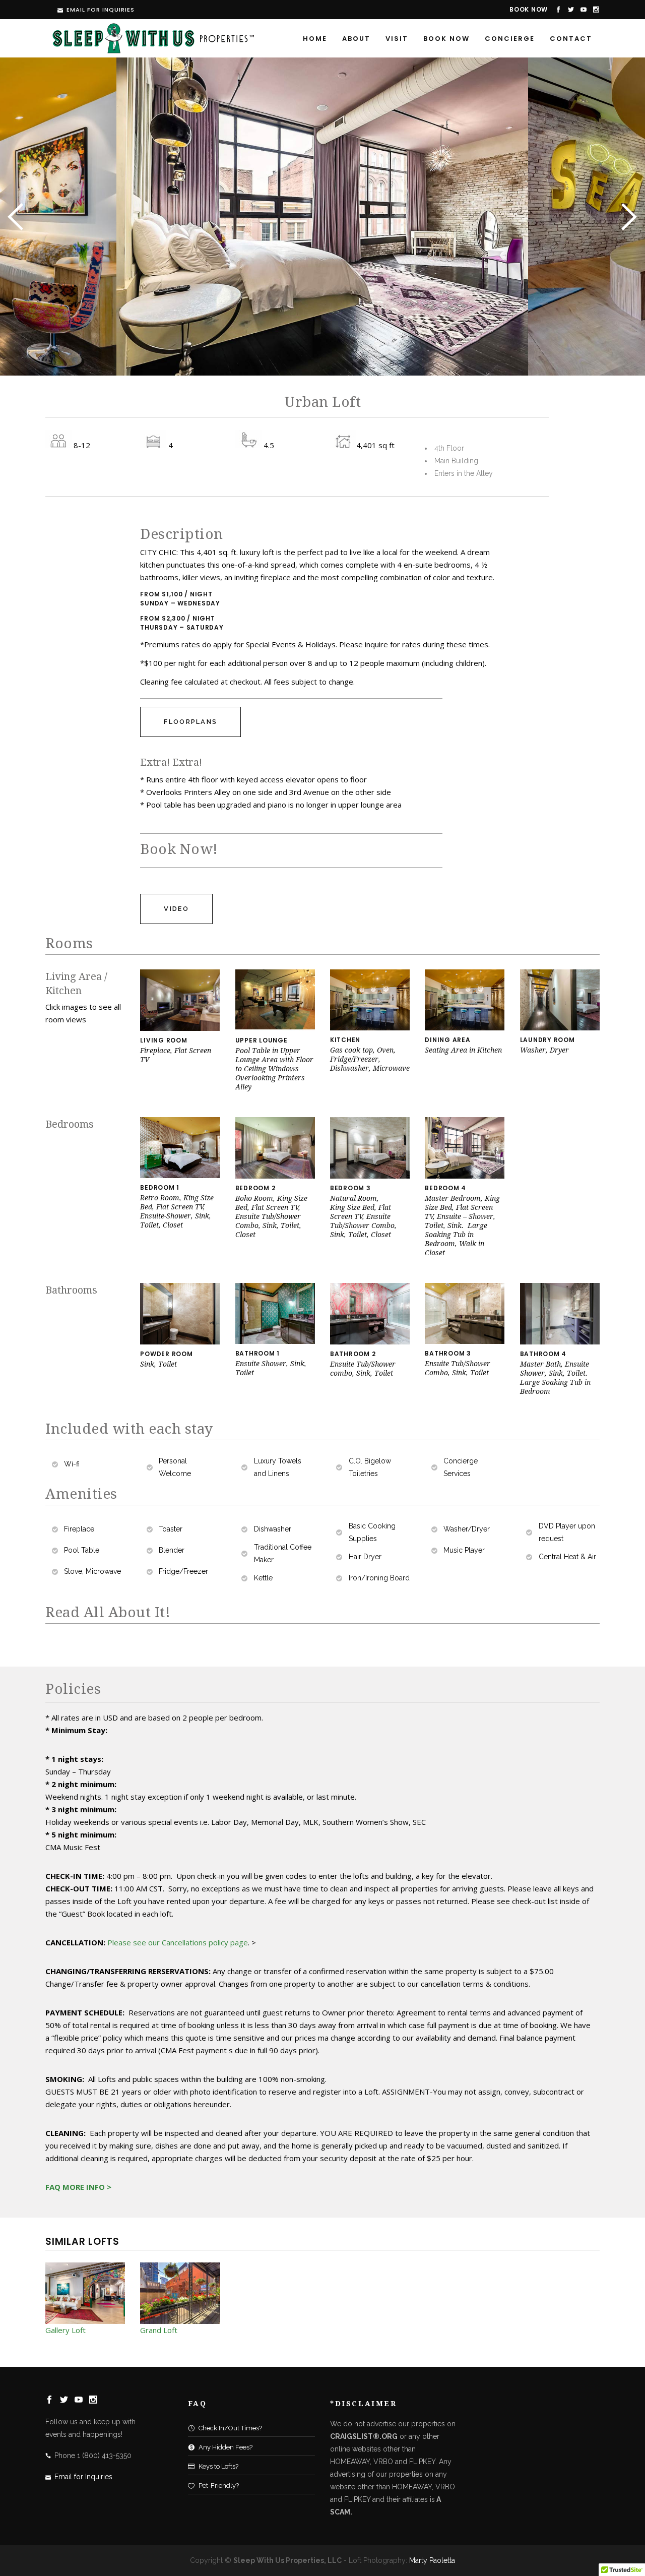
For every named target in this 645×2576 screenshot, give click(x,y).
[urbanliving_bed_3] (275, 1176)
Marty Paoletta (432, 2560)
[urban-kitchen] (370, 1028)
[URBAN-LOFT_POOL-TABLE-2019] (275, 1028)
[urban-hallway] (560, 1028)
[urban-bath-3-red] (370, 1342)
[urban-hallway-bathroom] (180, 1342)
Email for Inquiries (101, 10)
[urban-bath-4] (465, 1341)
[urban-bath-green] (275, 1341)
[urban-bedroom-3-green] (180, 1176)
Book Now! (179, 849)
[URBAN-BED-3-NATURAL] (370, 1176)
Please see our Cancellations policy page (178, 1942)
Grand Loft (159, 2330)
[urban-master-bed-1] (465, 1176)
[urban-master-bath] (560, 1342)
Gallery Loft (66, 2330)
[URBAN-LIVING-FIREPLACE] (180, 1028)
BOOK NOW (529, 9)
